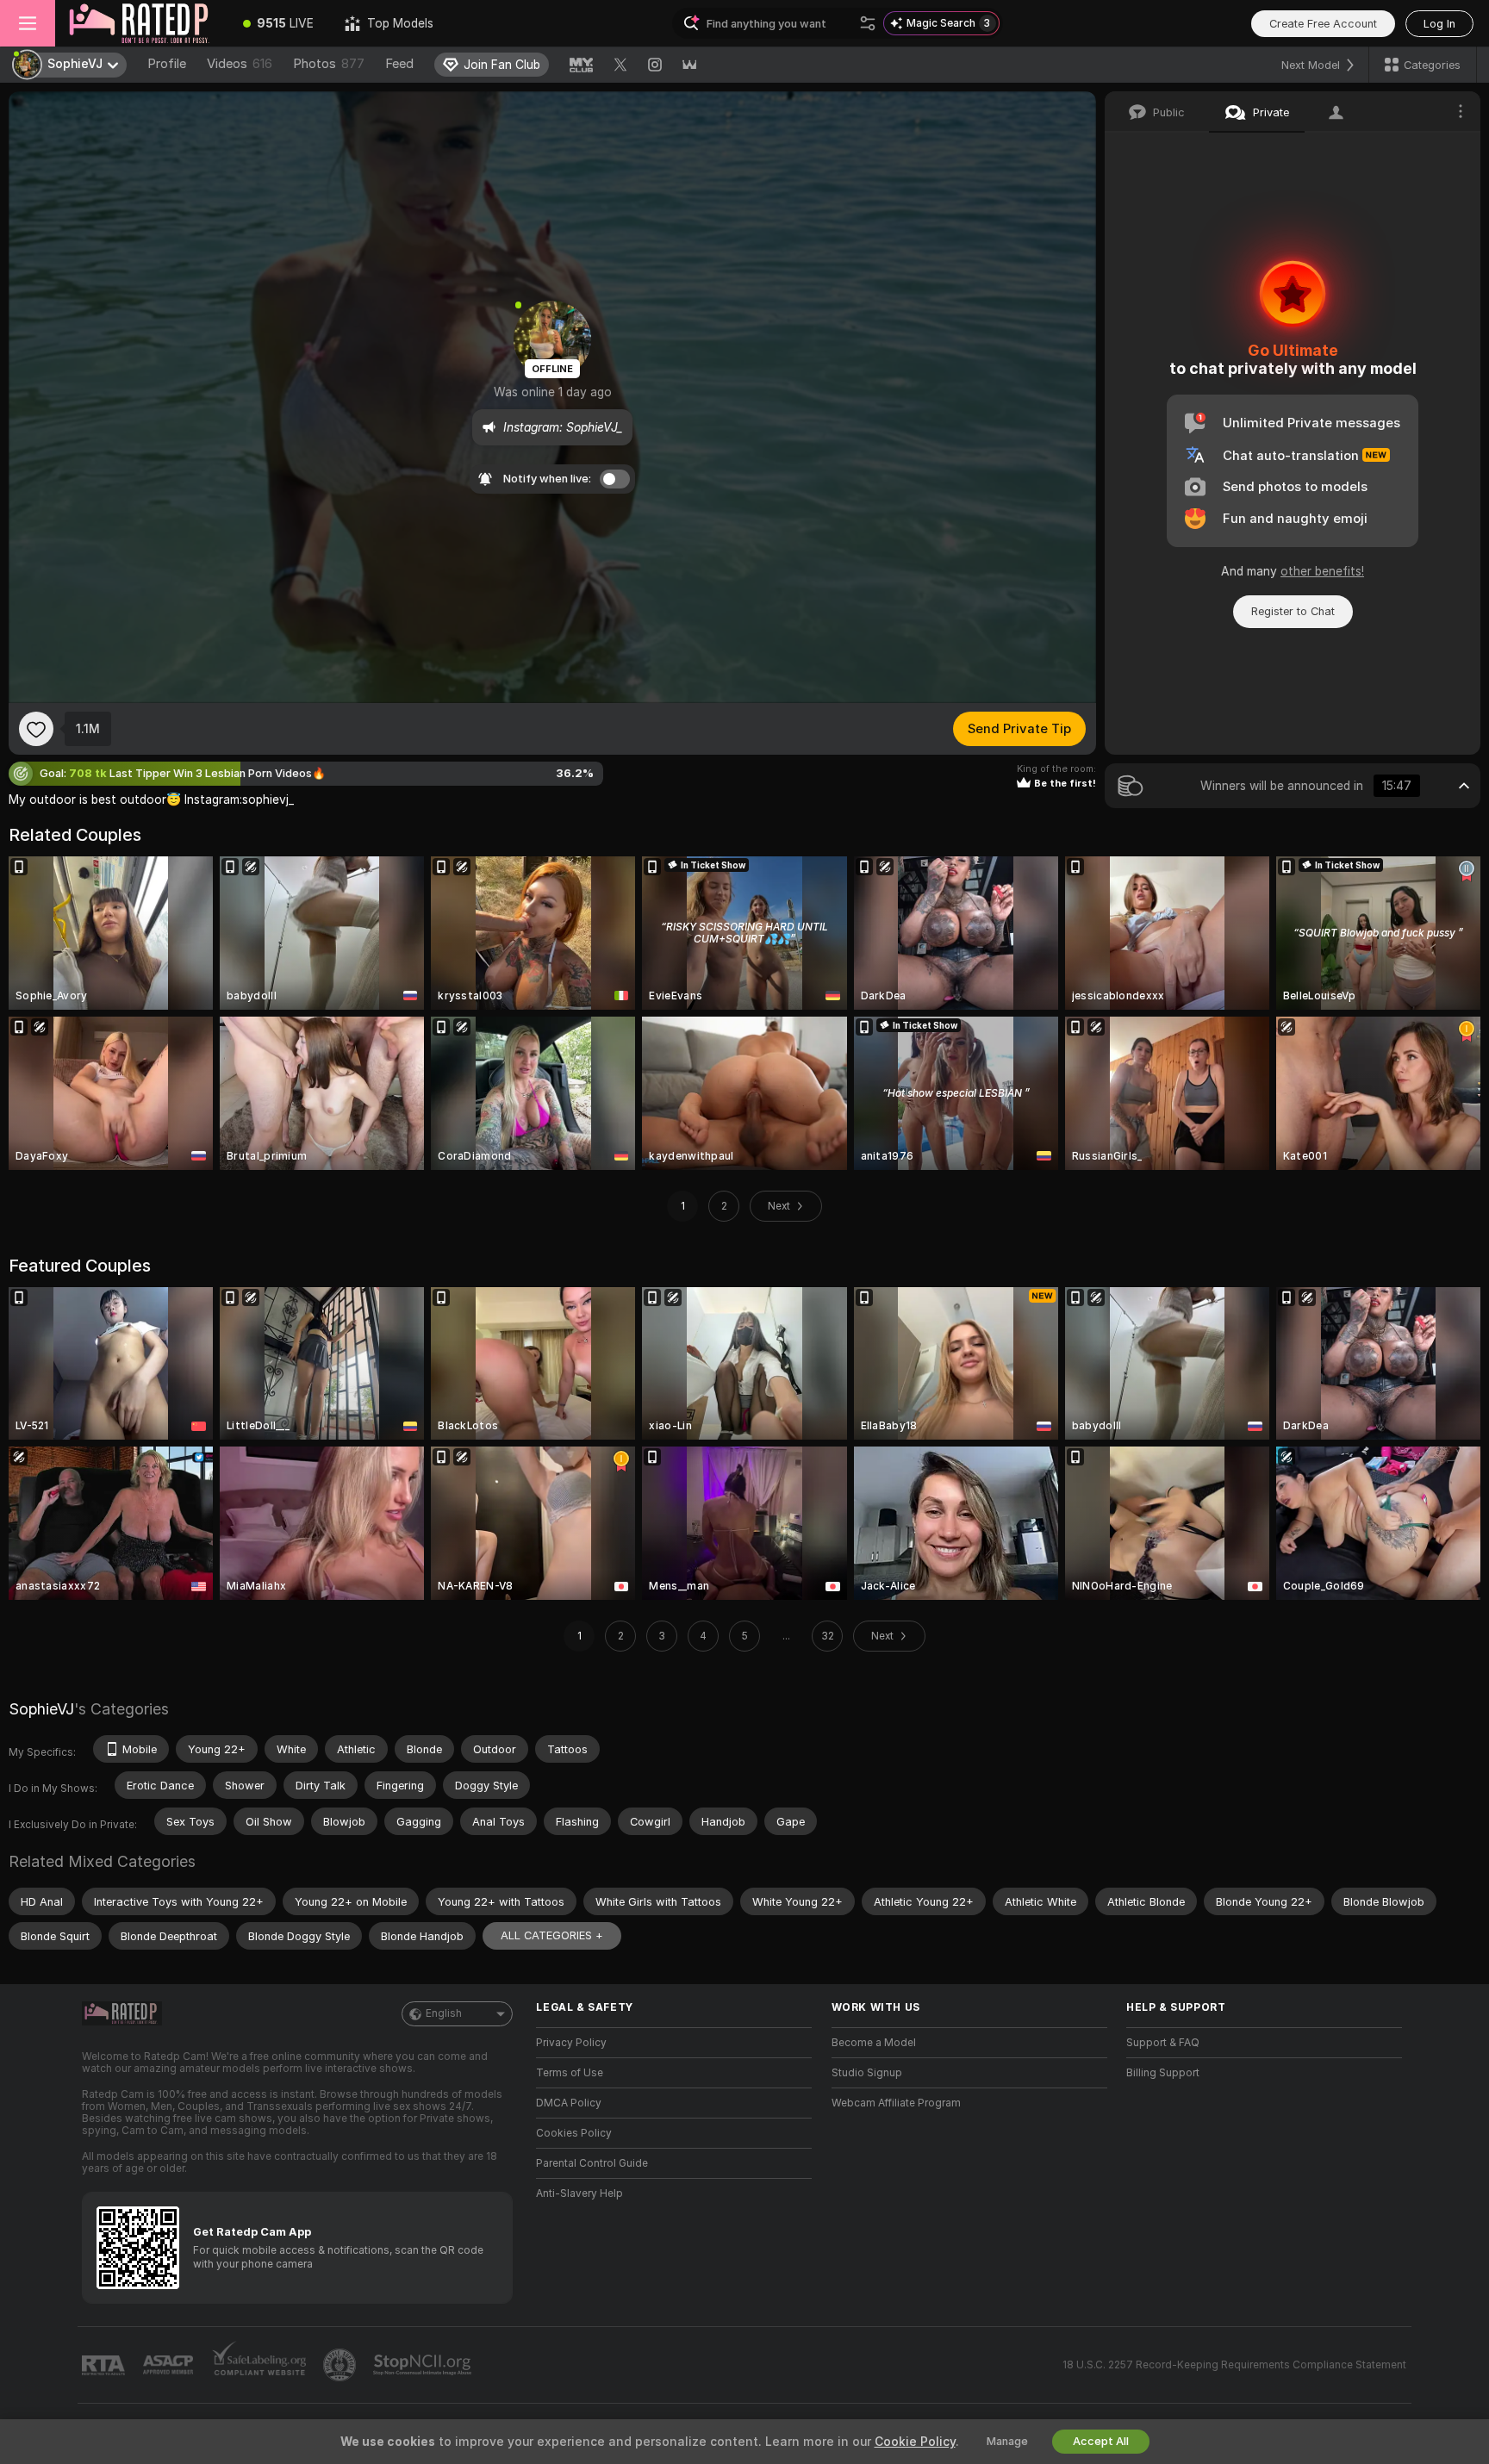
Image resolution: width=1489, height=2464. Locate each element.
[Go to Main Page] (141, 23)
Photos (329, 64)
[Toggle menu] (28, 23)
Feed (399, 64)
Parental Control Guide (592, 2163)
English (444, 2013)
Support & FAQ (1163, 2043)
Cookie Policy (915, 2442)
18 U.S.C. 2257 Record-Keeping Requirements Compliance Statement (1234, 2365)
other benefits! (1322, 571)
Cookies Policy (574, 2133)
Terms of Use (570, 2073)
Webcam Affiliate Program (896, 2103)
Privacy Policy (571, 2043)
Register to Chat (1293, 611)
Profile (167, 64)
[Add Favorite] (36, 729)
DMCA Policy (569, 2103)
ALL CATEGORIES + (552, 1935)
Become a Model (874, 2043)
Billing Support (1163, 2073)
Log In (1439, 24)
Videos (240, 64)
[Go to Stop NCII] (424, 2365)
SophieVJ (41, 1709)
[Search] (868, 23)
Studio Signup (867, 2073)
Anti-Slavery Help (579, 2193)
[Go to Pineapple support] (341, 2365)
